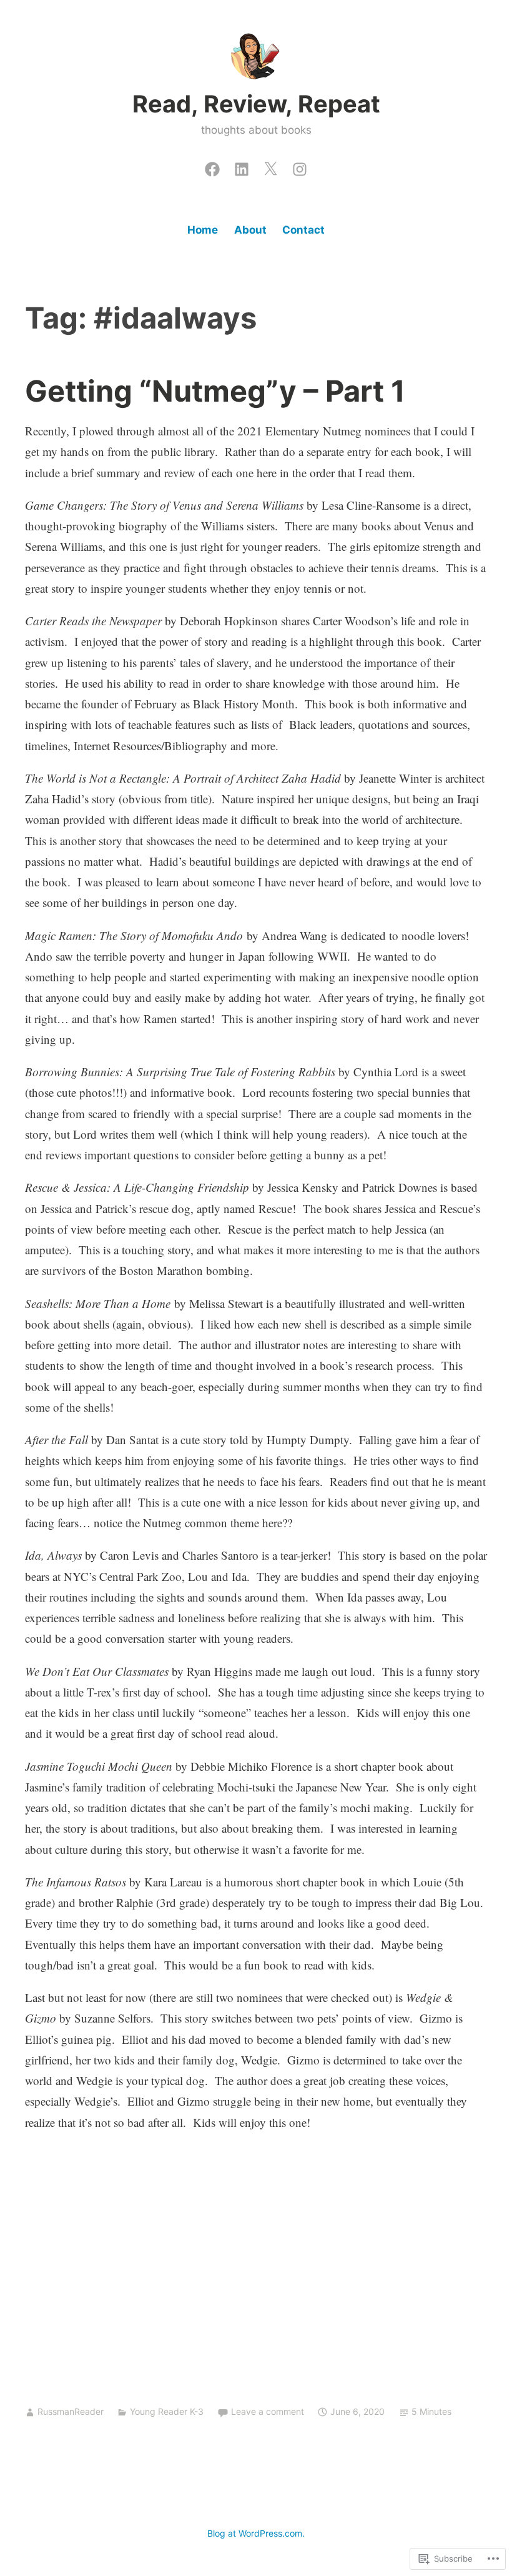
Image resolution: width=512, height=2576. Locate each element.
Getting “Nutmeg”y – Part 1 (215, 391)
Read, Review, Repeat (256, 104)
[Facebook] (212, 166)
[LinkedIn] (242, 166)
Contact (303, 230)
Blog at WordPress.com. (256, 2533)
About (250, 230)
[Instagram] (300, 166)
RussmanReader (71, 2411)
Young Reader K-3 (167, 2411)
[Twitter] (270, 166)
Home (203, 230)
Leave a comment (268, 2411)
